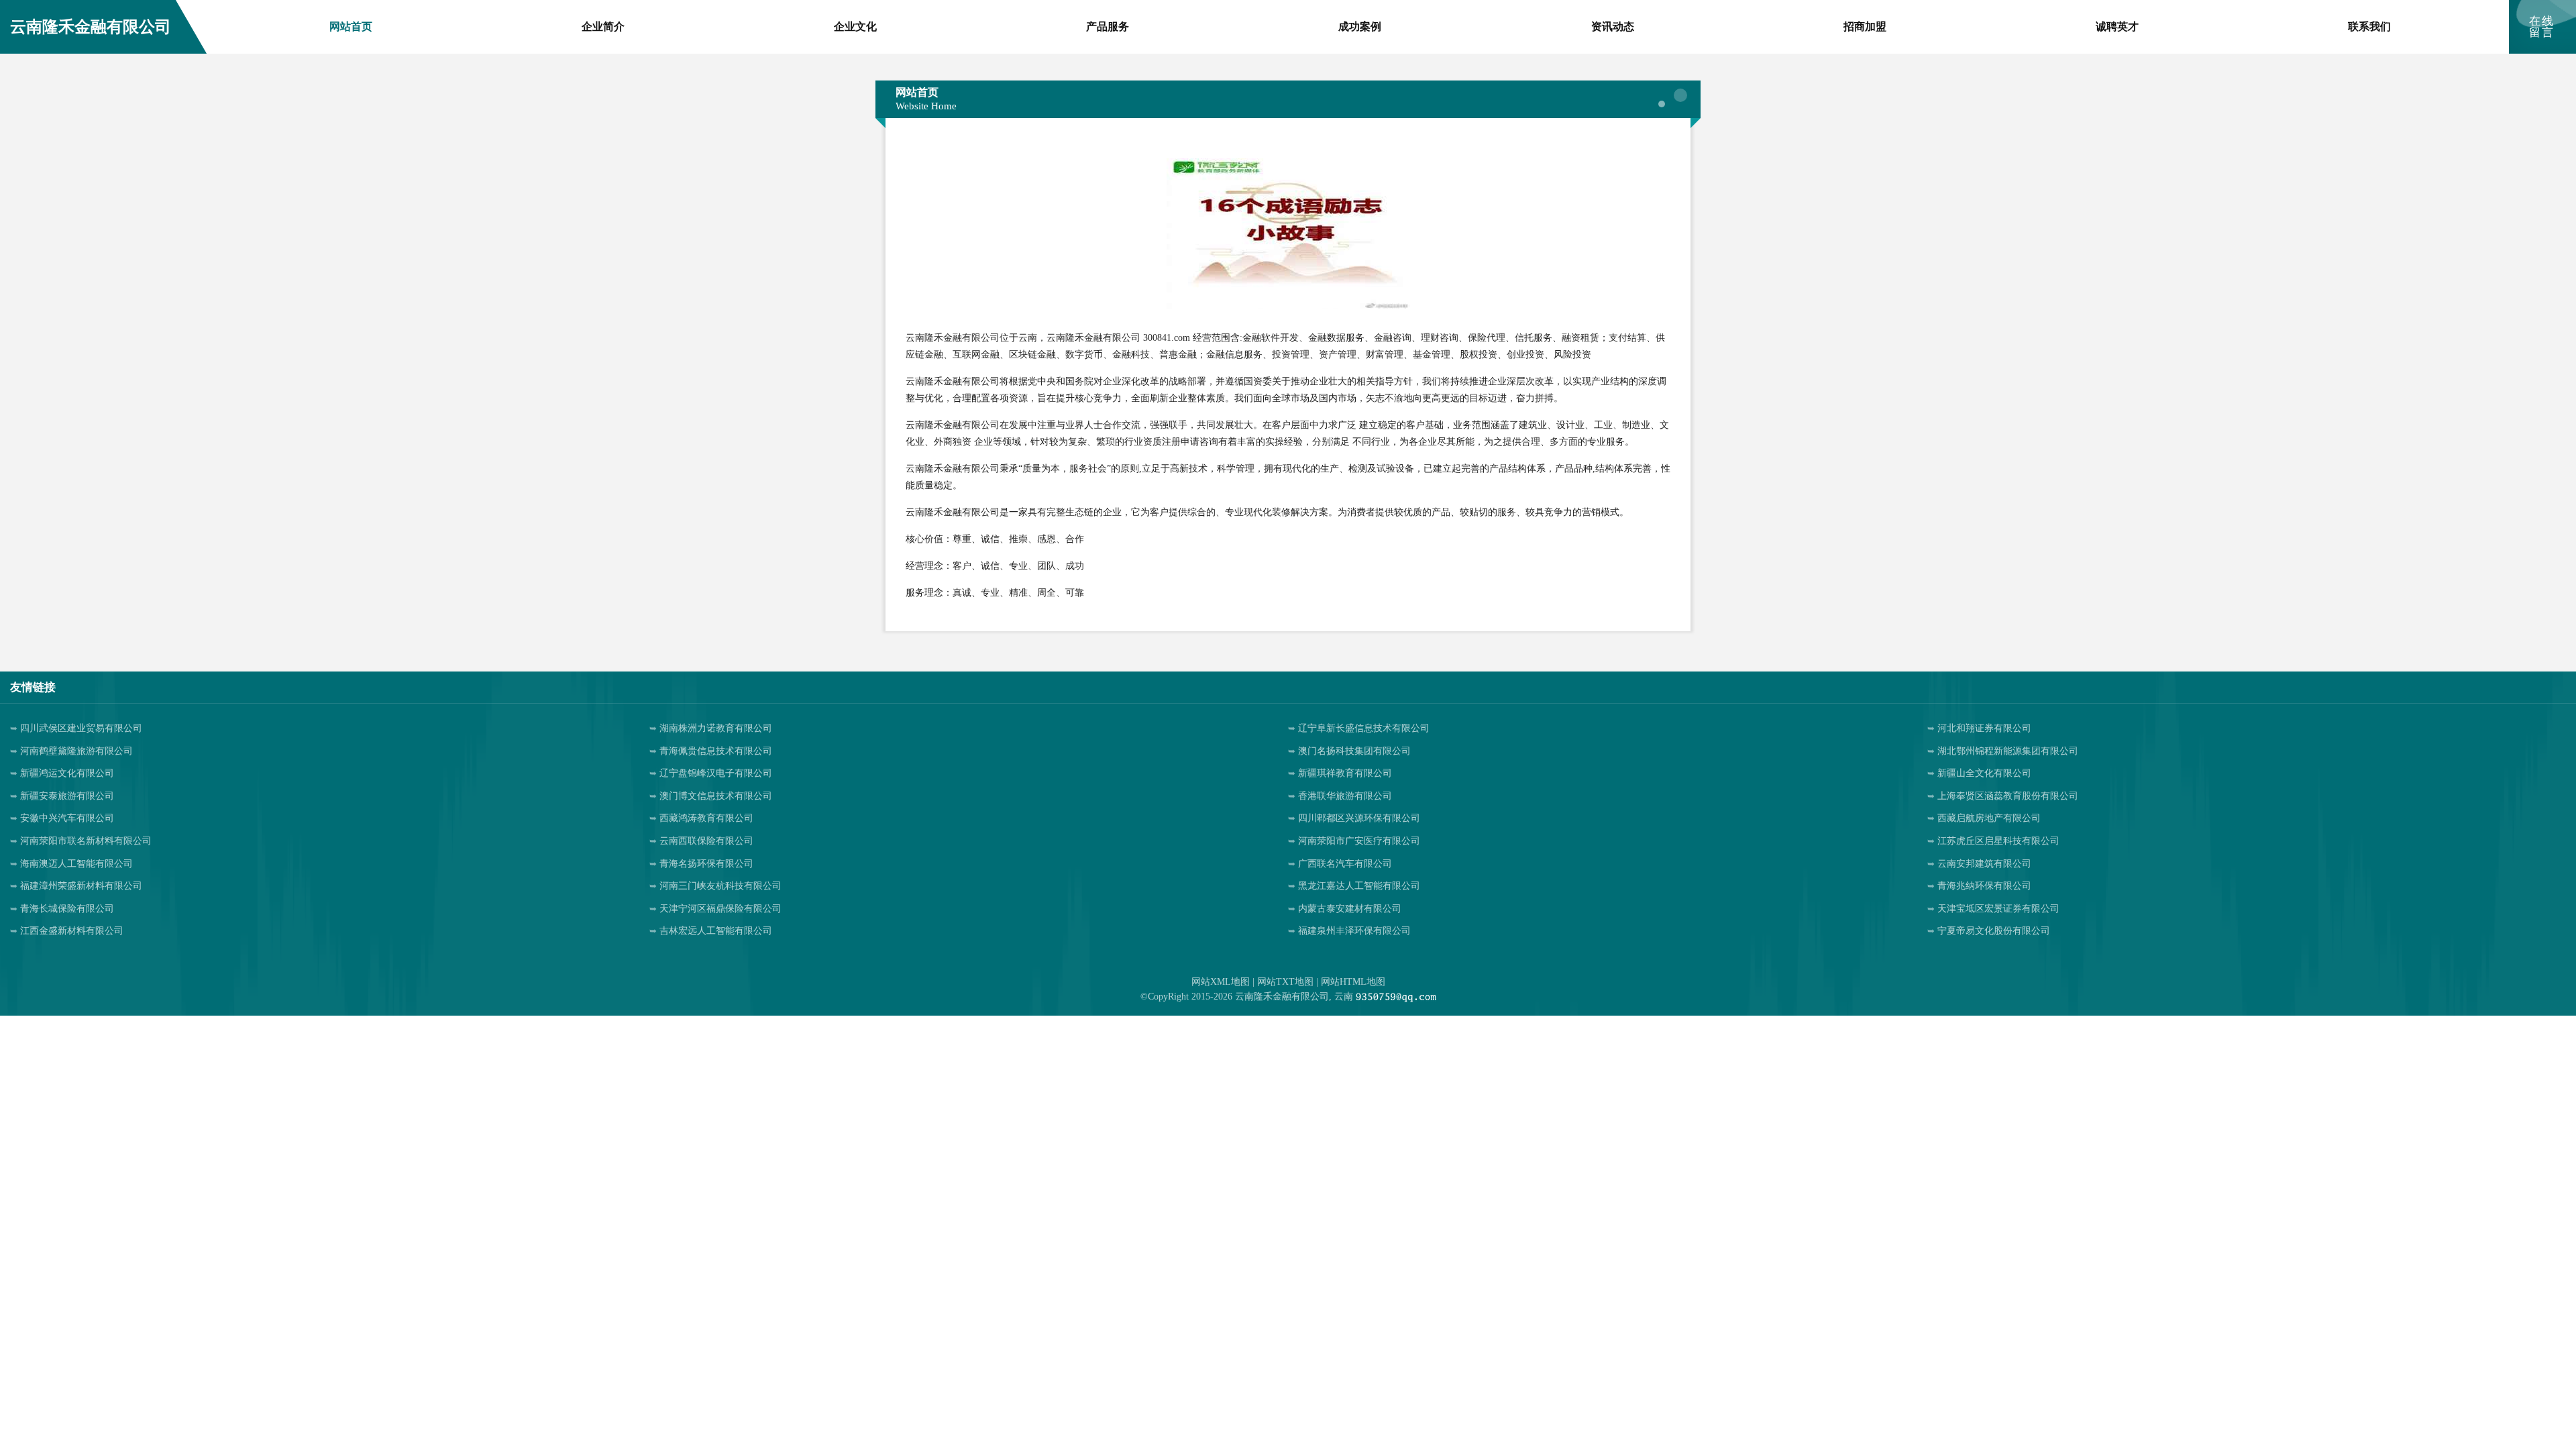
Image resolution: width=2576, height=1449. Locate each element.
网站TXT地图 (1285, 982)
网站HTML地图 (1353, 982)
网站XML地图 (1221, 982)
